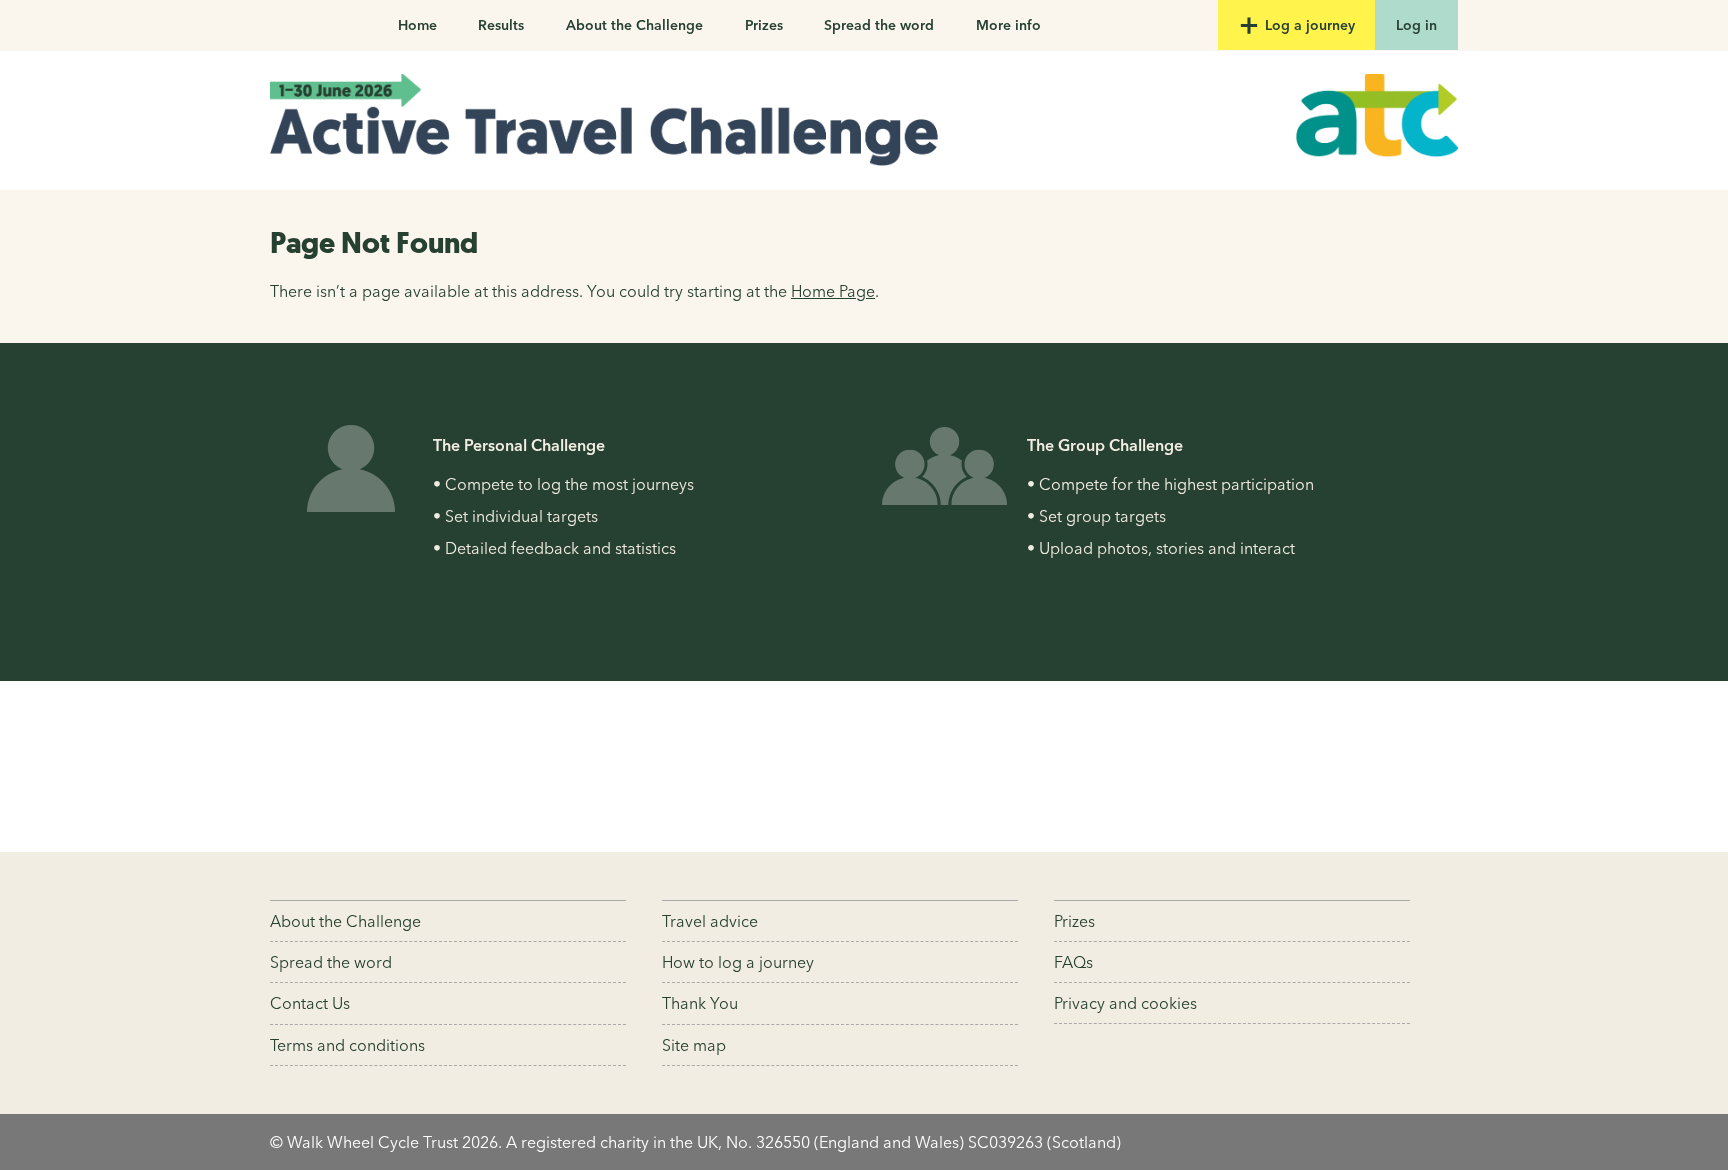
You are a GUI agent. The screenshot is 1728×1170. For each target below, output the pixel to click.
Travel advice (710, 921)
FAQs (1073, 962)
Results (501, 25)
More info (1008, 25)
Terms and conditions (347, 1045)
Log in (1416, 25)
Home (417, 25)
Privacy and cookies (1125, 1003)
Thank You (700, 1003)
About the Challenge (634, 25)
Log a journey (1308, 25)
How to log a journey (738, 962)
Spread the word (879, 25)
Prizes (764, 25)
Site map (694, 1045)
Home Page (833, 291)
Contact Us (310, 1003)
